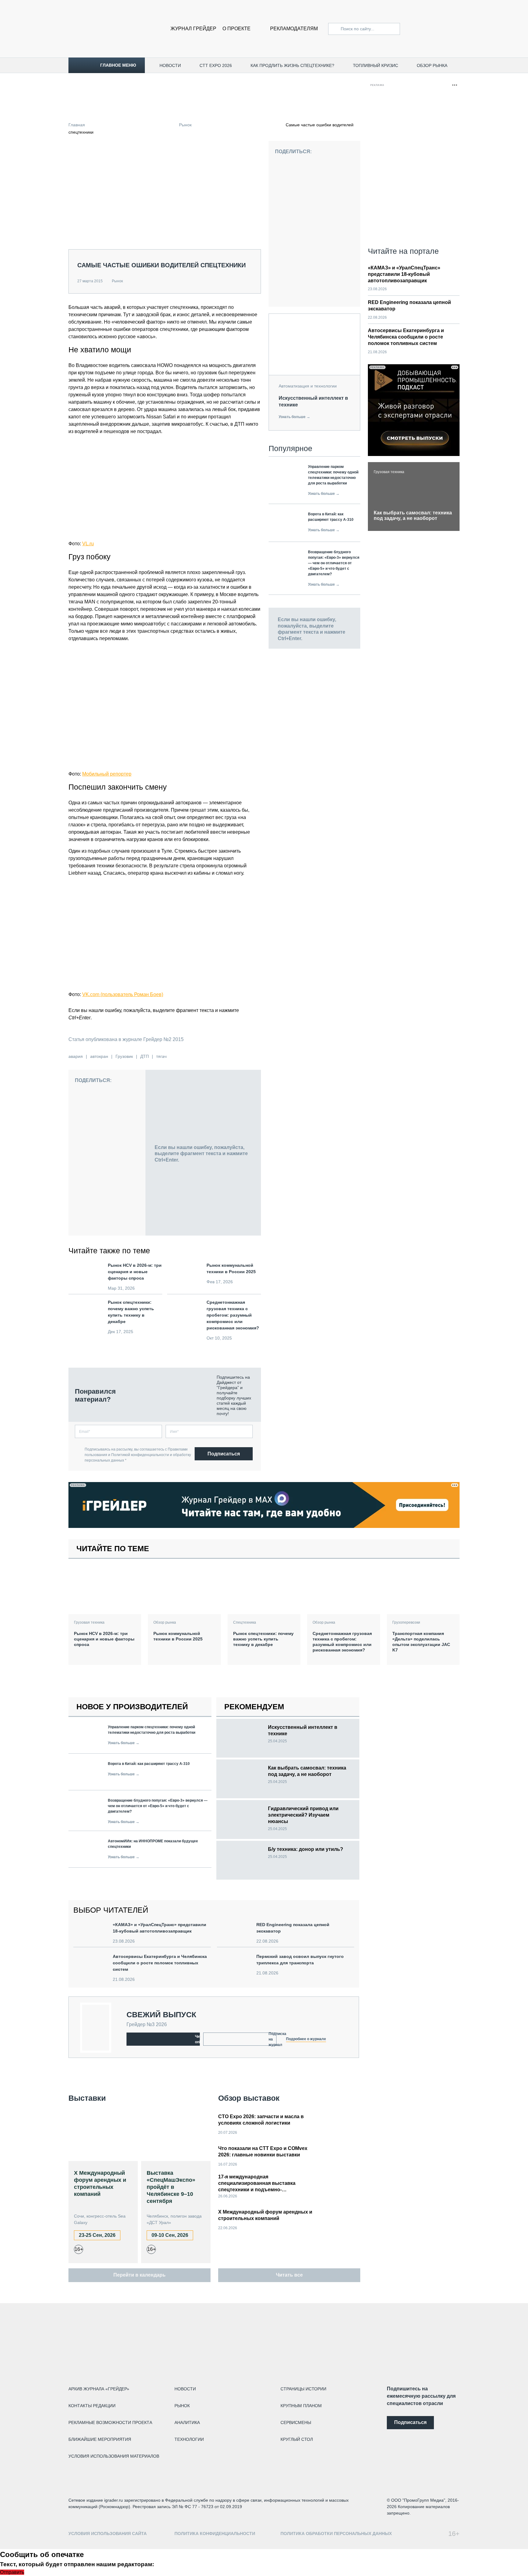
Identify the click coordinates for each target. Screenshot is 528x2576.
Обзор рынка (432, 65)
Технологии (189, 2439)
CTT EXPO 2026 (216, 65)
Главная (77, 125)
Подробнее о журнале (306, 2039)
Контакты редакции (92, 2406)
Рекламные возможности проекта (110, 2422)
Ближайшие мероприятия (100, 2439)
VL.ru (88, 544)
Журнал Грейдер (193, 29)
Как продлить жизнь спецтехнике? (292, 65)
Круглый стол (297, 2439)
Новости (170, 65)
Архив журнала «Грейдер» (99, 2389)
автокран (99, 1056)
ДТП (145, 1056)
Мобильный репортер (107, 774)
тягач (161, 1056)
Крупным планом (301, 2406)
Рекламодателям (294, 29)
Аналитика (187, 2422)
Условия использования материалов (114, 2456)
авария (76, 1056)
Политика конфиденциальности (215, 2533)
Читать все (289, 2275)
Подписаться (224, 1454)
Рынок (185, 125)
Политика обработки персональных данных (336, 2533)
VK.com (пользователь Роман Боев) (123, 994)
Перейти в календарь (139, 2275)
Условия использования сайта (108, 2533)
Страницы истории (303, 2389)
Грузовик (124, 1056)
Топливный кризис (376, 65)
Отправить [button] (12, 2572)
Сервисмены (296, 2422)
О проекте (237, 29)
